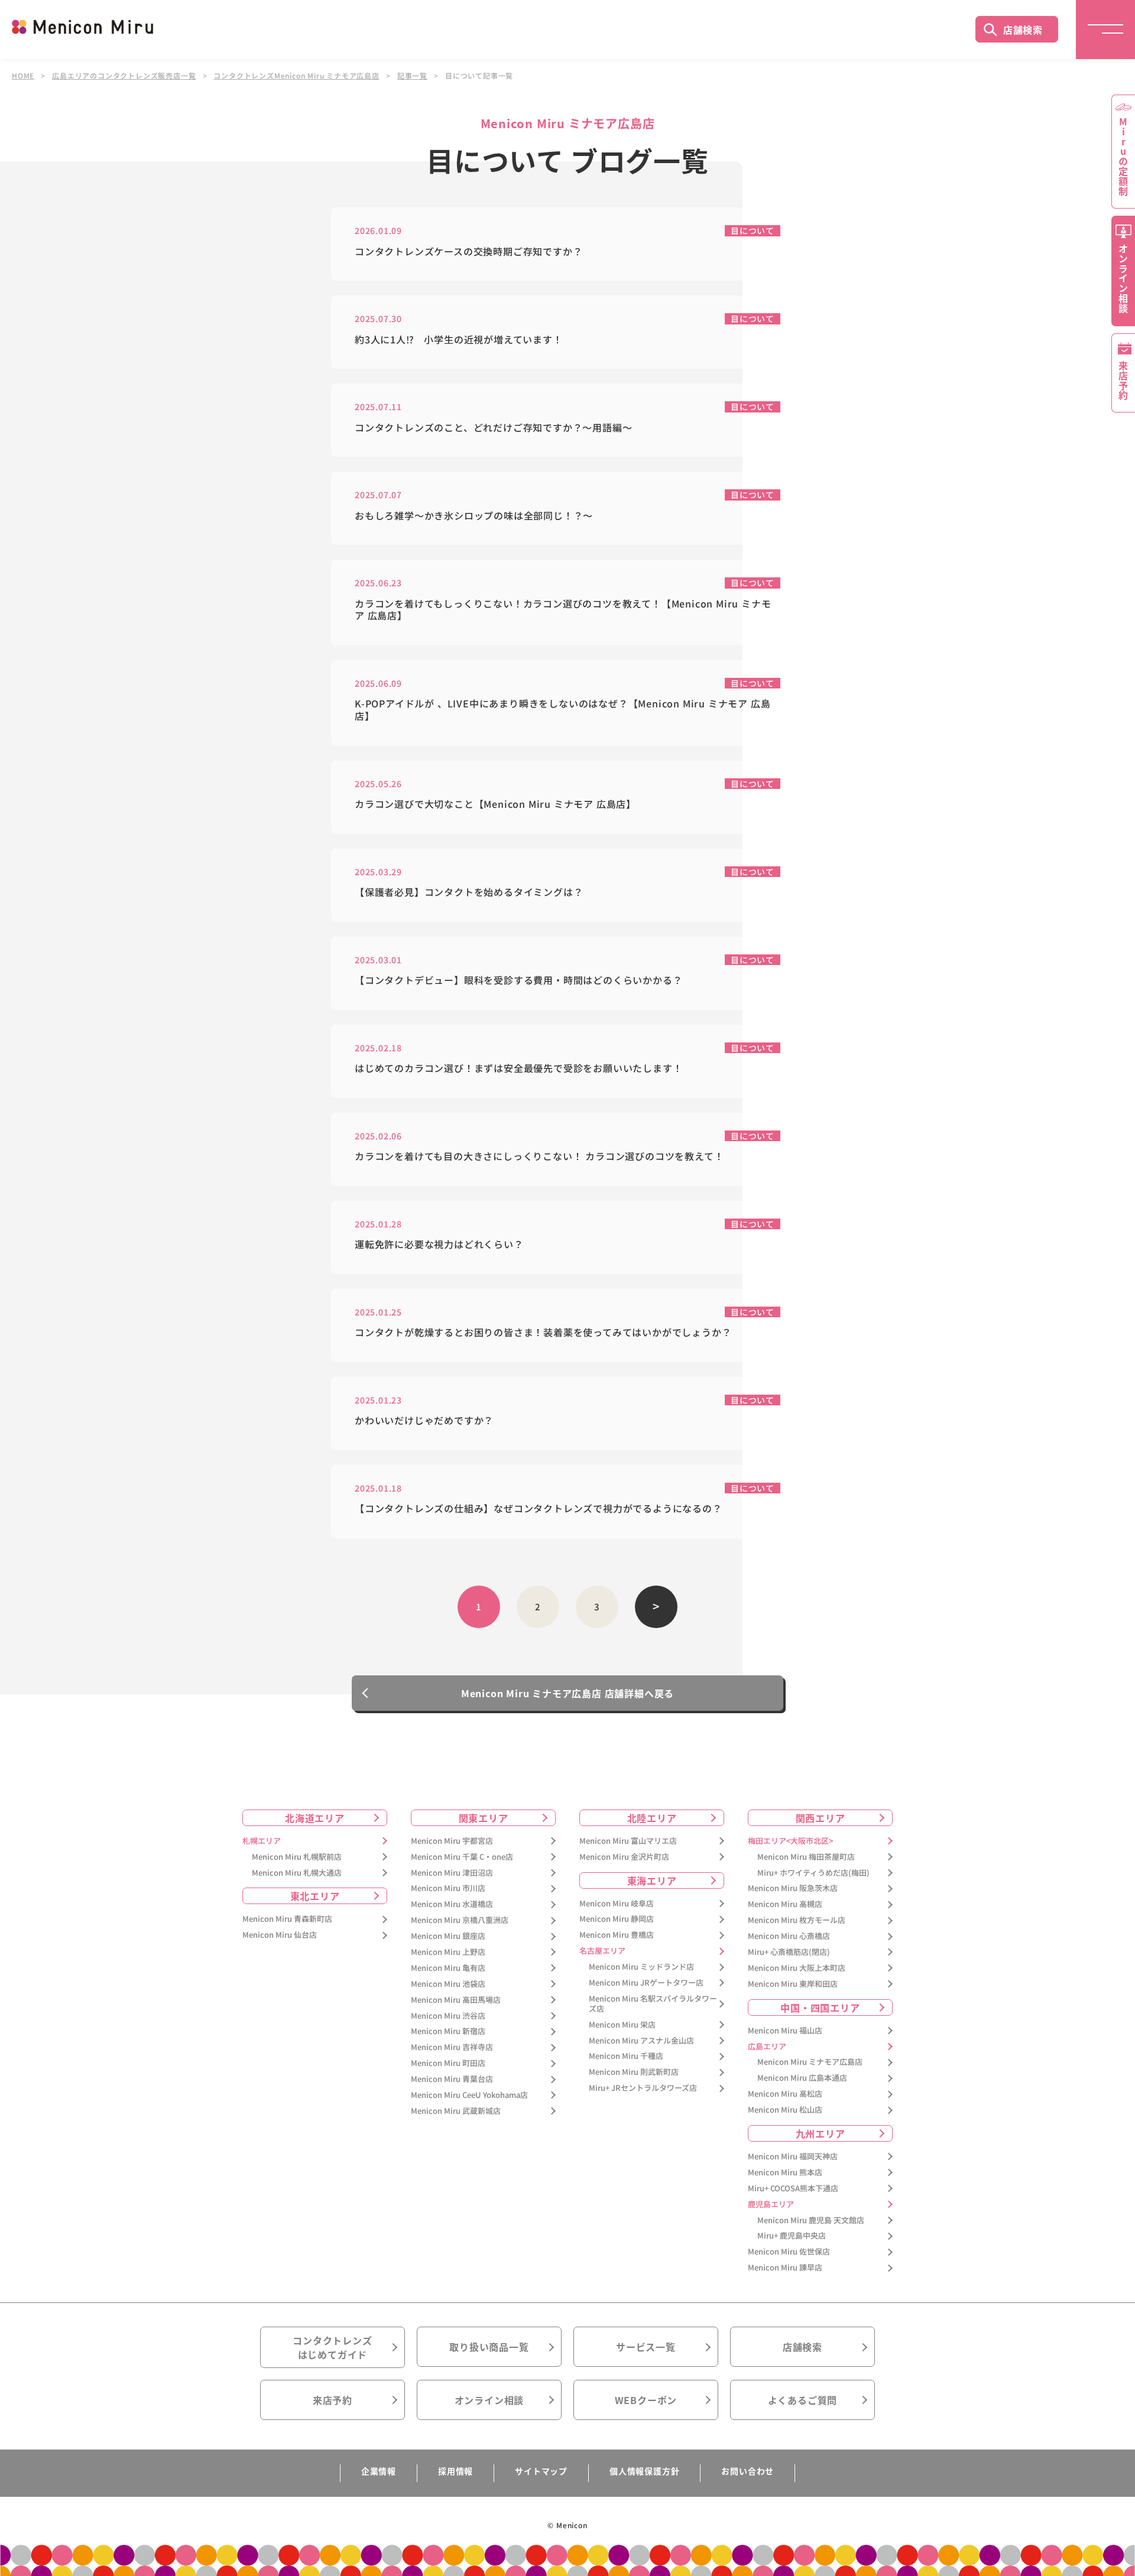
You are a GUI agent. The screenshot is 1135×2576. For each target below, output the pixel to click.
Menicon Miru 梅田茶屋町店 (806, 1857)
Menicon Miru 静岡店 (617, 1919)
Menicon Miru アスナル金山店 (641, 2041)
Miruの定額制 (1123, 157)
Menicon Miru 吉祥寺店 (452, 2047)
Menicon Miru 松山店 (785, 2110)
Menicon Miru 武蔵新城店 (456, 2111)
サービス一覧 (646, 2347)
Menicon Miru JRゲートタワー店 (646, 1983)
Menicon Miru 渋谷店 (448, 2016)
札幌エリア (262, 1841)
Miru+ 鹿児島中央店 (792, 2236)
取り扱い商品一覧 (489, 2347)
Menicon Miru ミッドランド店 (641, 1967)
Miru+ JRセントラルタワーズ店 (643, 2088)
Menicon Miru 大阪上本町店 (797, 1968)
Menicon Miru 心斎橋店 (789, 1936)
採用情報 (455, 2471)
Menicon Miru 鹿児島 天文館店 (811, 2221)
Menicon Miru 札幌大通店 (297, 1873)
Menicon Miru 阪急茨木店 (793, 1888)
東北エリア (315, 1896)
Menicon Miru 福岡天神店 (793, 2157)
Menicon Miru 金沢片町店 (624, 1857)
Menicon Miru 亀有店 (448, 1968)
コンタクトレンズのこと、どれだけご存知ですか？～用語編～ (493, 428)
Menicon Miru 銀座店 (448, 1936)
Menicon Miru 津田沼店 (452, 1873)
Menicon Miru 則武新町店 (634, 2072)
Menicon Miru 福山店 (785, 2031)
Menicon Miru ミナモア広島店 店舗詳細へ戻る (567, 1693)
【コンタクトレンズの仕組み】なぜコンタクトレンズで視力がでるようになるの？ (539, 1508)
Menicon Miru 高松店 (785, 2094)
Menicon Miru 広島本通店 (802, 2078)
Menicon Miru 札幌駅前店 (297, 1857)
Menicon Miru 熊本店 (785, 2173)
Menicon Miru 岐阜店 (617, 1904)
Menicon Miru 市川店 (448, 1888)
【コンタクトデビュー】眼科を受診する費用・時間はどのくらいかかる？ (518, 980)
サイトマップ (541, 2471)
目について (753, 230)
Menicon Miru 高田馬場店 (456, 2000)
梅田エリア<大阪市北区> (790, 1841)
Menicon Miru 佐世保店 (789, 2252)
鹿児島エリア (771, 2205)
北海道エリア (315, 1818)
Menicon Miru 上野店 (448, 1952)
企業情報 (379, 2471)
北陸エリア (652, 1818)
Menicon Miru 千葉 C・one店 (462, 1857)
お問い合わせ (748, 2471)
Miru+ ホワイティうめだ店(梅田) (813, 1873)
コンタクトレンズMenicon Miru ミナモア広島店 (296, 76)
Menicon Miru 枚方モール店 (797, 1920)
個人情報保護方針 (644, 2471)
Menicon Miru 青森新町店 (287, 1919)
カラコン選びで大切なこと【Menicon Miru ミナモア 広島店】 (495, 804)
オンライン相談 (489, 2400)
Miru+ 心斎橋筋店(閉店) (789, 1952)
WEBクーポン (646, 2400)
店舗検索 (1023, 30)
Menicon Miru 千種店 (626, 2056)
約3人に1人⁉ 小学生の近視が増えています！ (459, 340)
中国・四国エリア (820, 2007)
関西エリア (821, 1818)
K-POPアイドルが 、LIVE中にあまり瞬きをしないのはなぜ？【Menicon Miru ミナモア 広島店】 (562, 710)
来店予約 (333, 2400)
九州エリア (821, 2133)
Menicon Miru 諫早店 (785, 2268)
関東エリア (484, 1818)
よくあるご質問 (803, 2400)
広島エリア (767, 2047)
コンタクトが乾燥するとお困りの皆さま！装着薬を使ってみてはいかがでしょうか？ (548, 1332)
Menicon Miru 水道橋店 (452, 1904)
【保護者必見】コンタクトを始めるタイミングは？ (469, 892)
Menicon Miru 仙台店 (280, 1935)
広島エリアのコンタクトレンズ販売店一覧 (124, 76)
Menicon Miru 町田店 (448, 2063)
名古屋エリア (602, 1951)
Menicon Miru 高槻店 (785, 1904)
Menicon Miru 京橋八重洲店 (460, 1920)
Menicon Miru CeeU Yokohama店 (469, 2095)
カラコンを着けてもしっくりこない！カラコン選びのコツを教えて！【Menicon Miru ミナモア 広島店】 (563, 610)
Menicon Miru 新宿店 (448, 2031)
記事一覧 (412, 76)
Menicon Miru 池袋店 (448, 1984)
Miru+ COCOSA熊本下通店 (793, 2189)
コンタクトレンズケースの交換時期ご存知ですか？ (468, 251)
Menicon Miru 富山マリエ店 (628, 1841)
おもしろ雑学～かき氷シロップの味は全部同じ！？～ (474, 516)
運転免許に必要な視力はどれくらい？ (444, 1244)
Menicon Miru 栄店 (622, 2025)
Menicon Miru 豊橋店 (617, 1935)
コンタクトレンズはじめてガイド (332, 2347)
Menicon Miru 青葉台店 (452, 2079)
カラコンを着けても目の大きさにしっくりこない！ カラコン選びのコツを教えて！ (539, 1156)
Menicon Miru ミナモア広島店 (810, 2062)
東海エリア (652, 1880)
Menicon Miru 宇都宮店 (452, 1841)
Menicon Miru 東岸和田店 (793, 1984)
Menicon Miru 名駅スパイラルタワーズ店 (653, 2004)
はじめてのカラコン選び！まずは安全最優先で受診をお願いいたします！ (518, 1068)
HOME (23, 76)
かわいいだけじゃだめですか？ (424, 1420)
